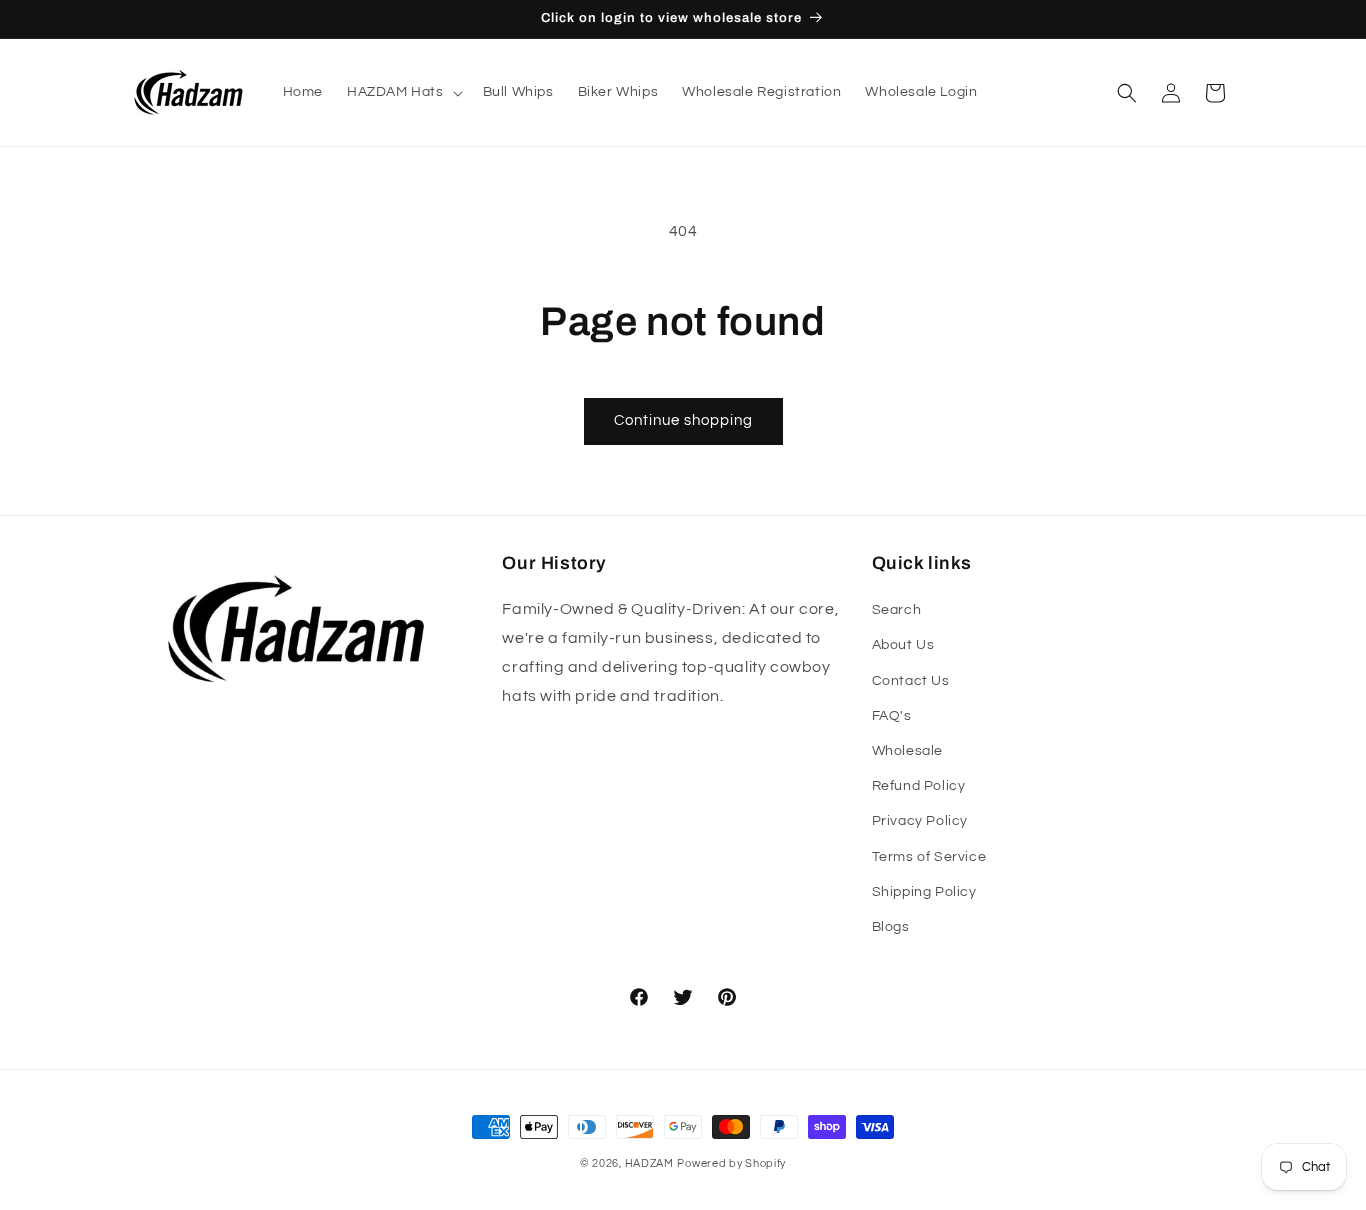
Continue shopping (683, 420)
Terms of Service (929, 857)
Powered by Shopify (731, 1163)
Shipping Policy (924, 892)
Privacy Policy (920, 821)
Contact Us (911, 681)
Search (897, 610)
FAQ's (892, 716)
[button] (403, 92)
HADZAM (649, 1163)
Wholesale (907, 751)
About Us (903, 645)
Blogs (891, 927)
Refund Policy (919, 786)
